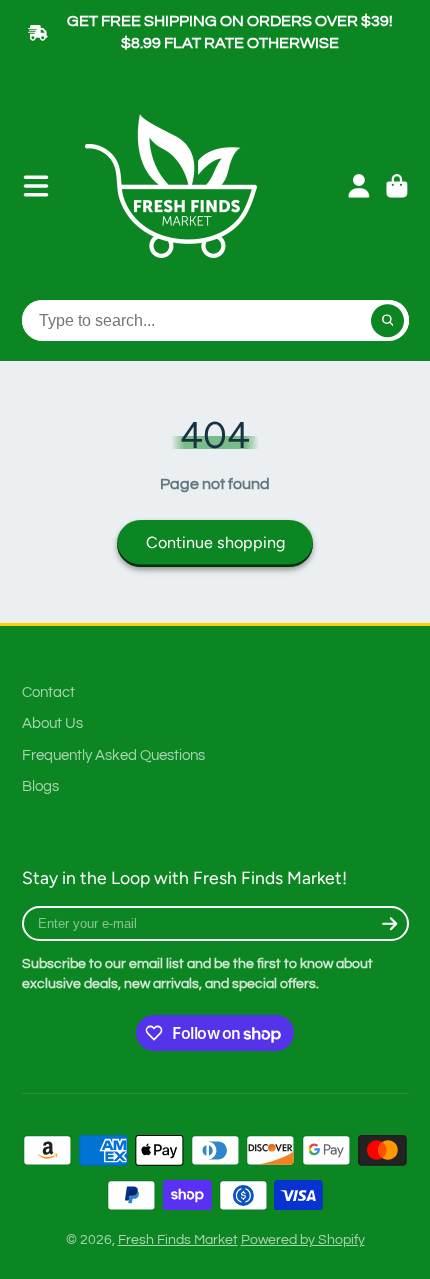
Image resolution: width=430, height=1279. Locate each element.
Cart (397, 186)
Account (359, 186)
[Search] (388, 321)
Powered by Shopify (303, 1240)
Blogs (40, 786)
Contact (48, 692)
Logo (178, 186)
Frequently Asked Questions (113, 755)
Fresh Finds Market (178, 1240)
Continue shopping (215, 542)
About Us (52, 723)
